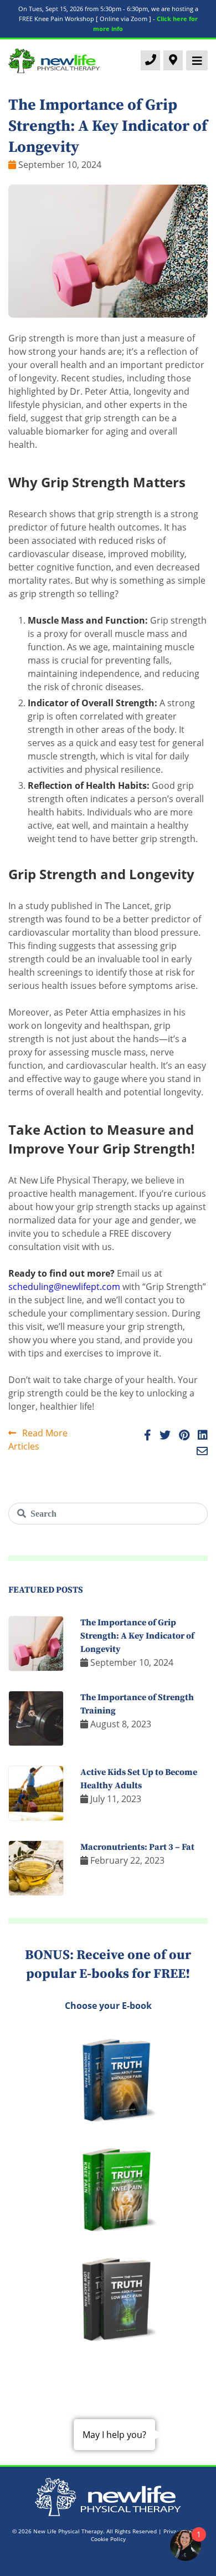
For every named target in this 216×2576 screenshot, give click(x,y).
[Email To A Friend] (199, 1452)
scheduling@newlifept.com (64, 1287)
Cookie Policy (108, 2539)
